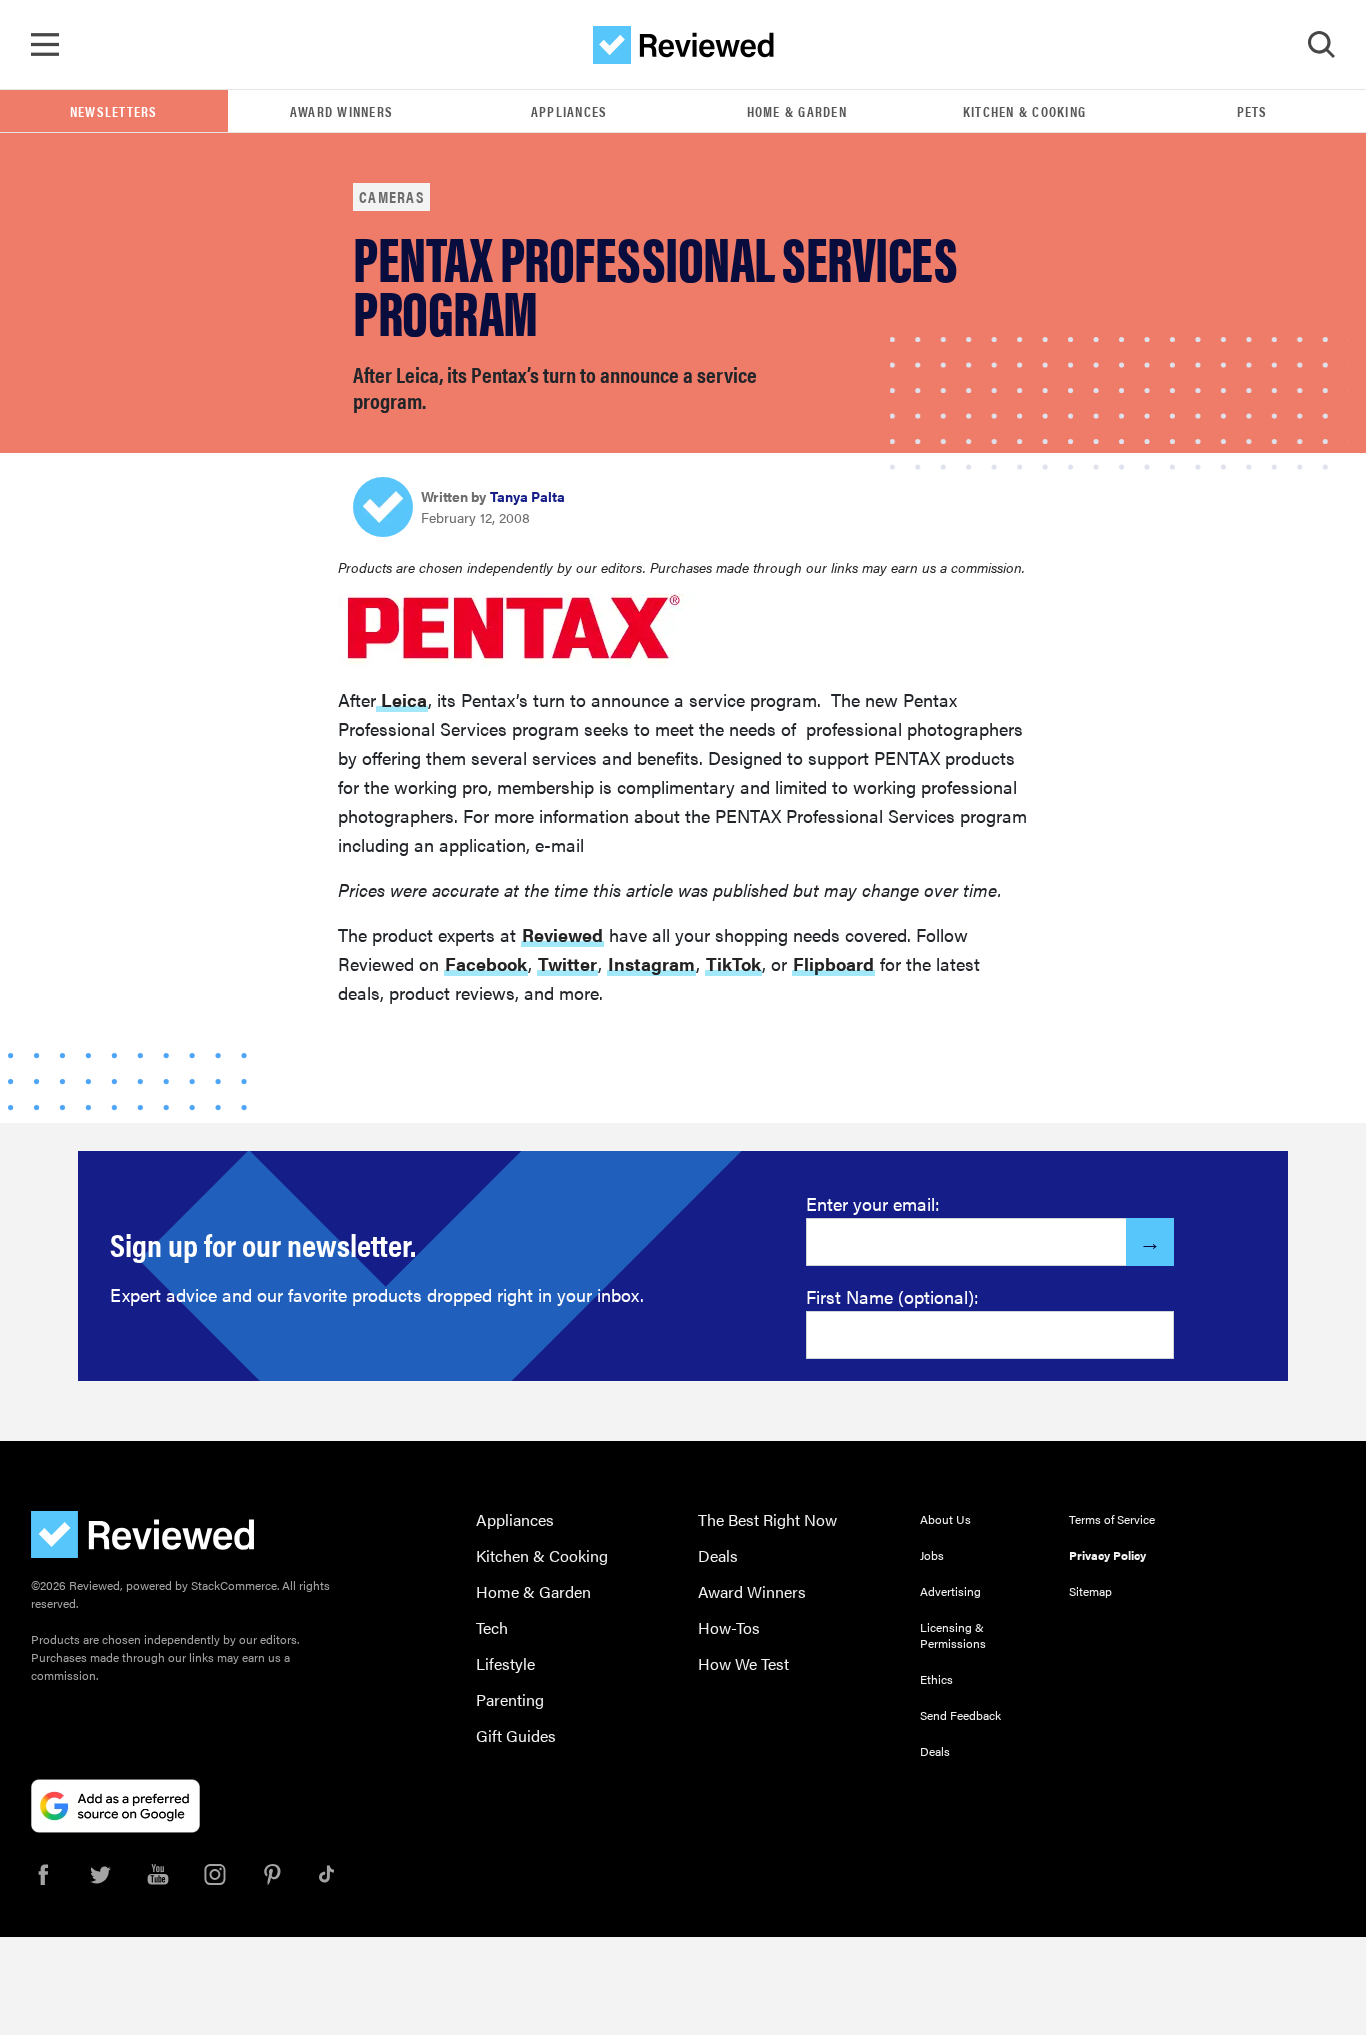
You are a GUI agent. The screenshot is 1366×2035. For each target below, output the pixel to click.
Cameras (391, 196)
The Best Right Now (767, 1519)
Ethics (936, 1679)
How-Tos (729, 1627)
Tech (492, 1627)
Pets (1252, 111)
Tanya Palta (527, 496)
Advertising (950, 1591)
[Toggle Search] (1321, 45)
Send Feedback (960, 1715)
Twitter (567, 963)
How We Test (743, 1663)
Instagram (651, 963)
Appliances (569, 111)
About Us (945, 1519)
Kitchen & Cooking (1024, 111)
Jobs (932, 1555)
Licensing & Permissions (953, 1635)
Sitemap (1090, 1591)
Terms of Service (1112, 1519)
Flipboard (833, 963)
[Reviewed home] (683, 45)
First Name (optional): (892, 1296)
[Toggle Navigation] (45, 45)
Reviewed (562, 934)
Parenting (510, 1699)
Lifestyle (505, 1663)
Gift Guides (516, 1735)
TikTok (733, 963)
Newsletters (114, 111)
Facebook (486, 963)
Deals (718, 1555)
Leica (402, 699)
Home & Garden (797, 111)
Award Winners (341, 111)
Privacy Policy (1107, 1555)
